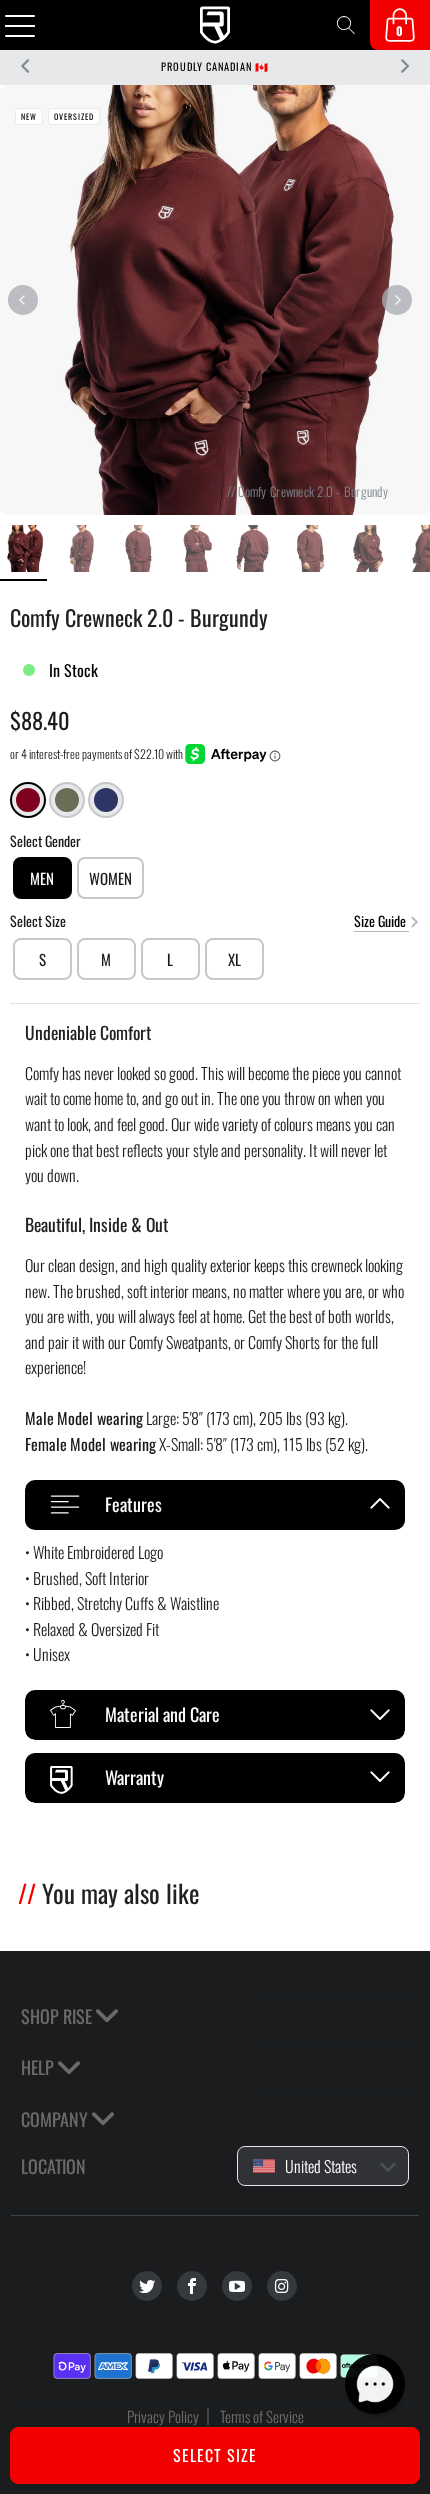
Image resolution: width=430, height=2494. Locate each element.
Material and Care (162, 1714)
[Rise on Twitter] (147, 2286)
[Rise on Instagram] (282, 2286)
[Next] (396, 300)
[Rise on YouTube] (237, 2286)
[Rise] (215, 25)
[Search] (346, 25)
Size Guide (381, 920)
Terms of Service (262, 2416)
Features (133, 1504)
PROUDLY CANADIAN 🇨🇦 (215, 66)
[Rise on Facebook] (192, 2286)
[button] (375, 2384)
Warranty (134, 1777)
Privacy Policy (163, 2416)
